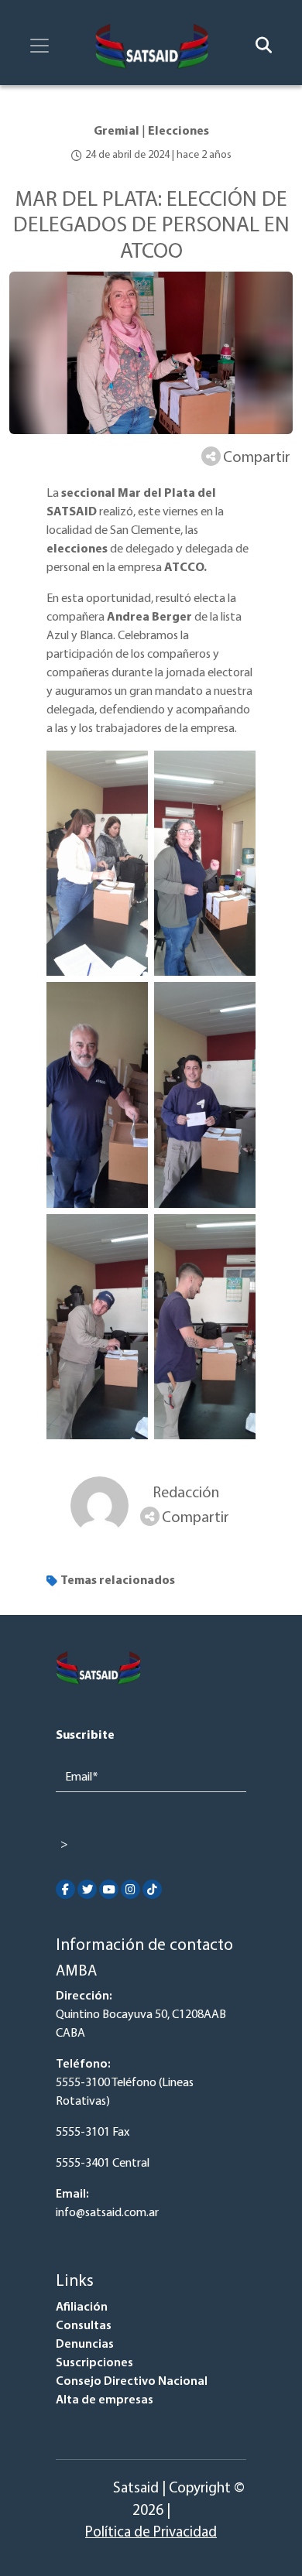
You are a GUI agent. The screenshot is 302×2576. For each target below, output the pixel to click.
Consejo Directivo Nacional (132, 2382)
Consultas (84, 2326)
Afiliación (82, 2307)
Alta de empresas (105, 2400)
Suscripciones (94, 2363)
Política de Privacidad (151, 2533)
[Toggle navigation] (39, 46)
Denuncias (85, 2345)
